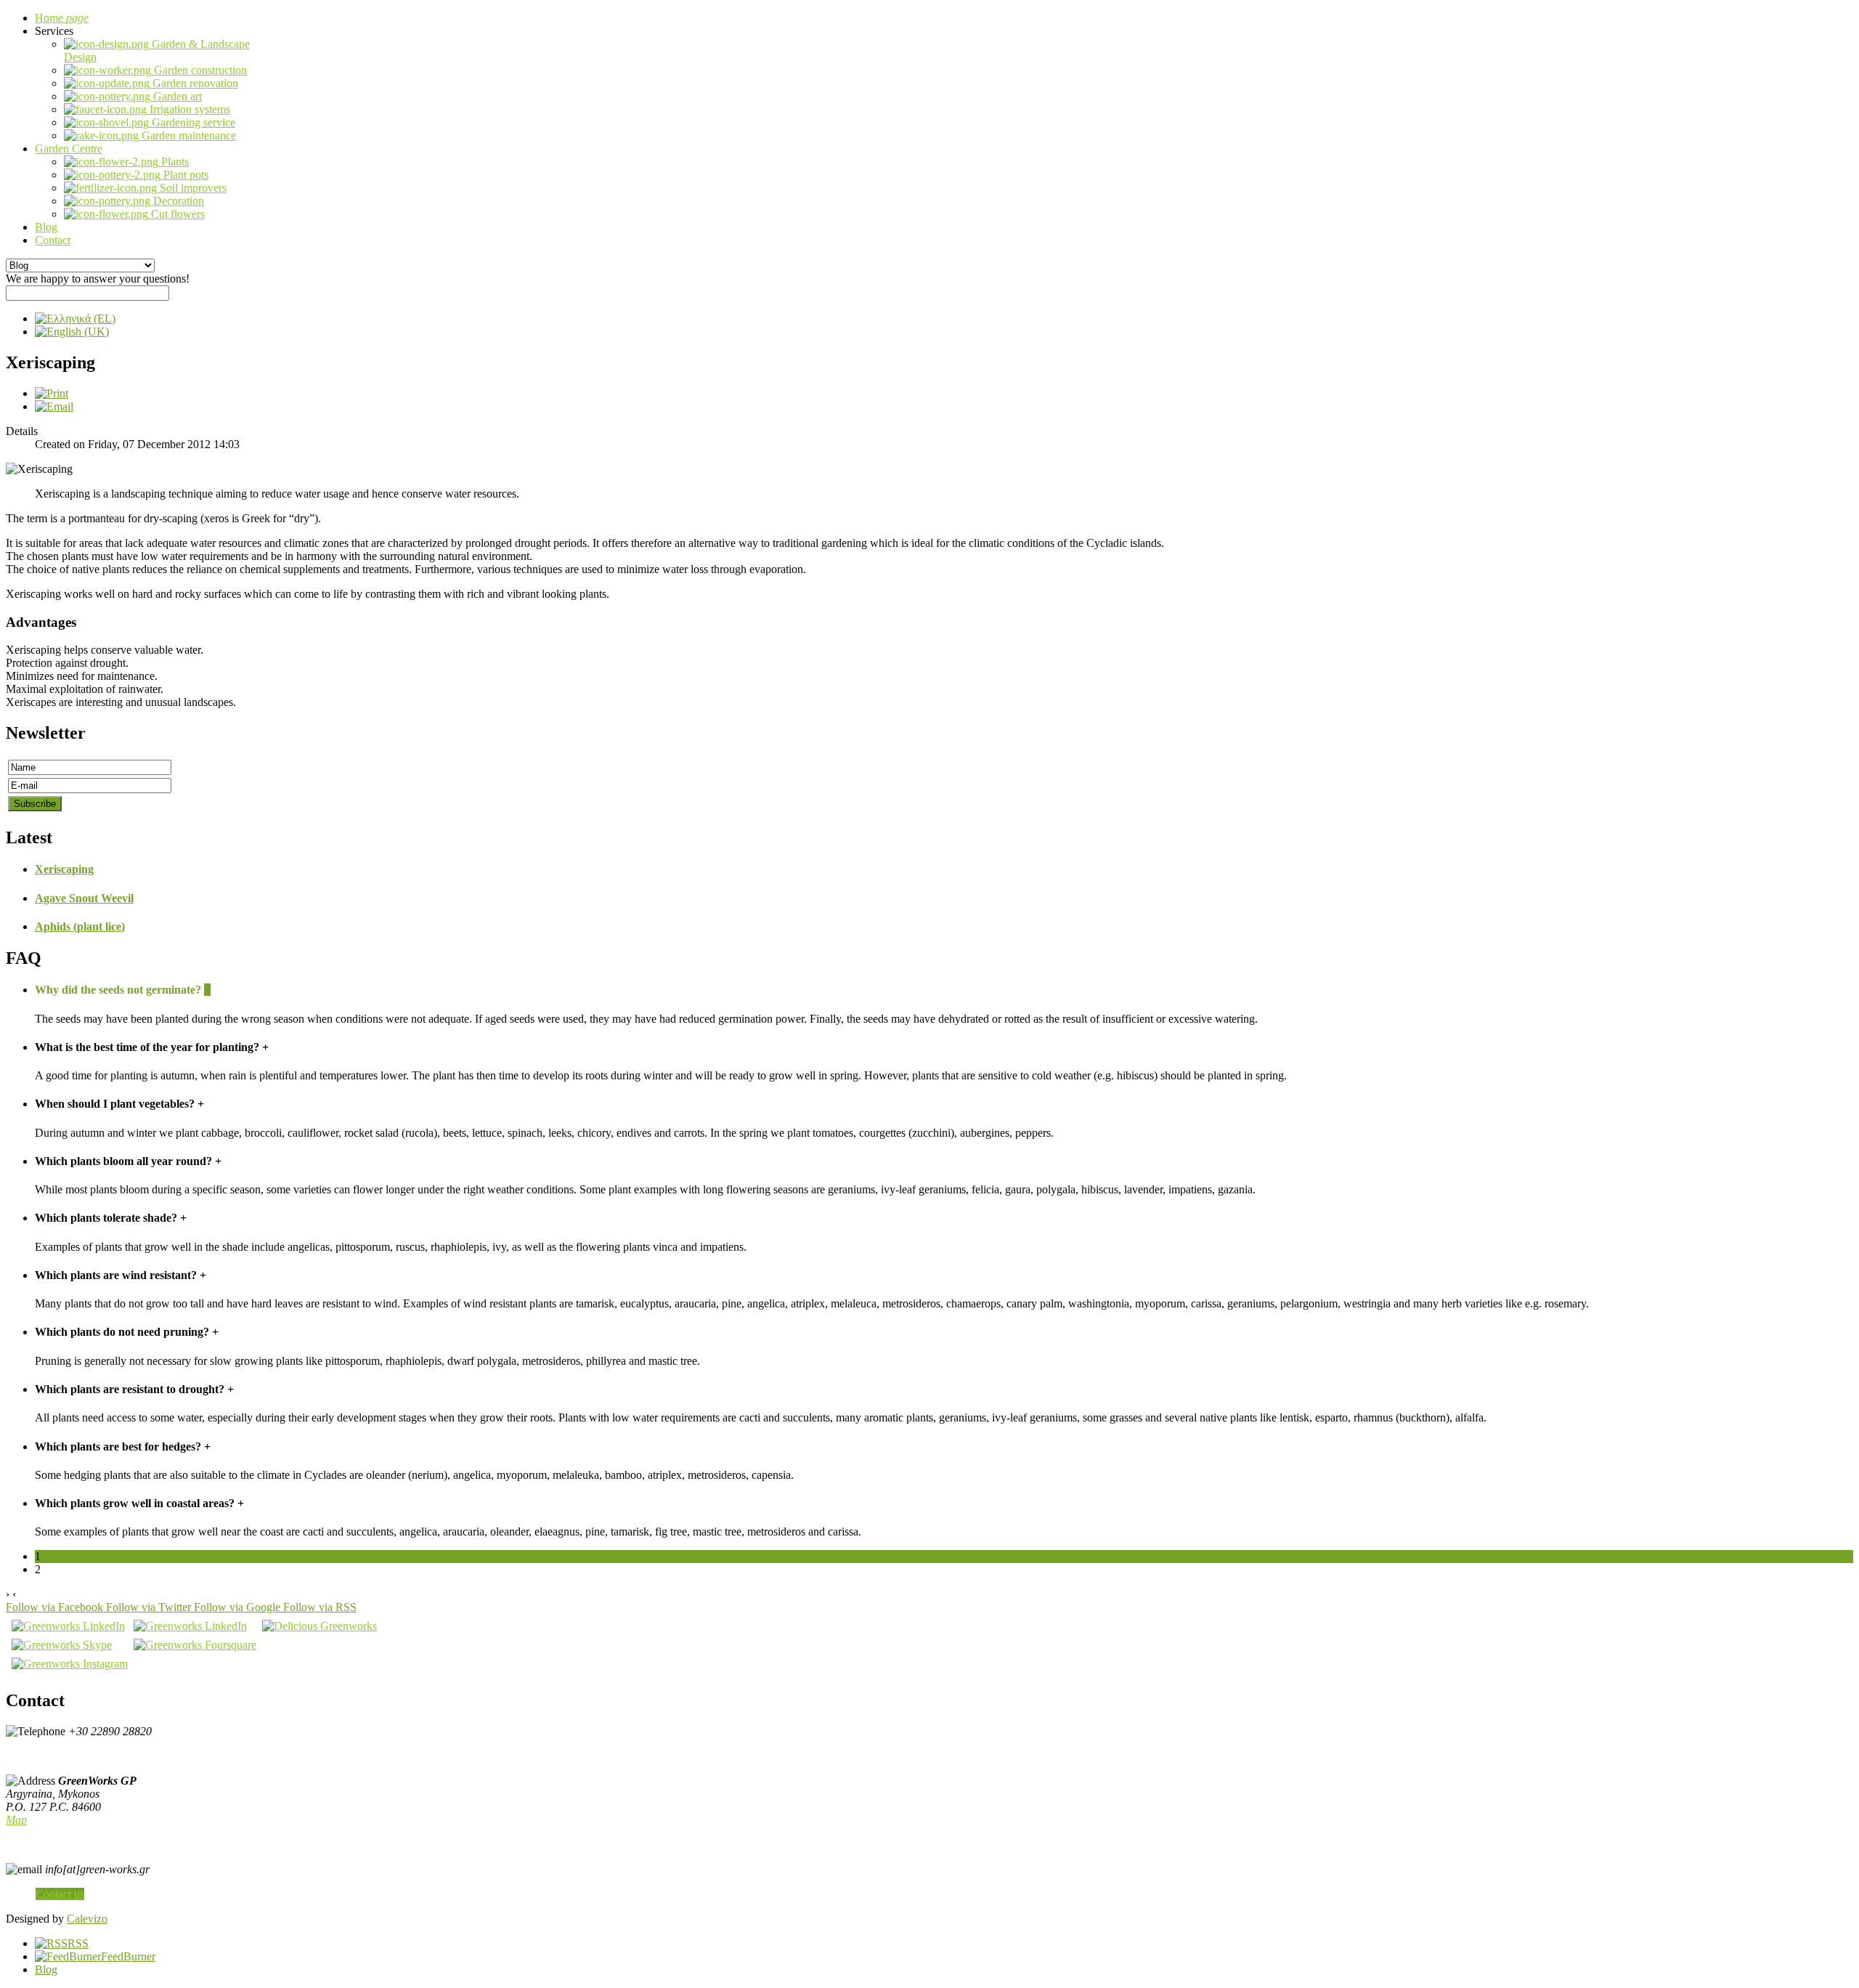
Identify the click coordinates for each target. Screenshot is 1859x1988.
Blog (46, 1969)
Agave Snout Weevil (84, 898)
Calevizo (87, 1919)
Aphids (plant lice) (80, 926)
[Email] (54, 406)
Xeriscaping (64, 869)
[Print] (52, 393)
